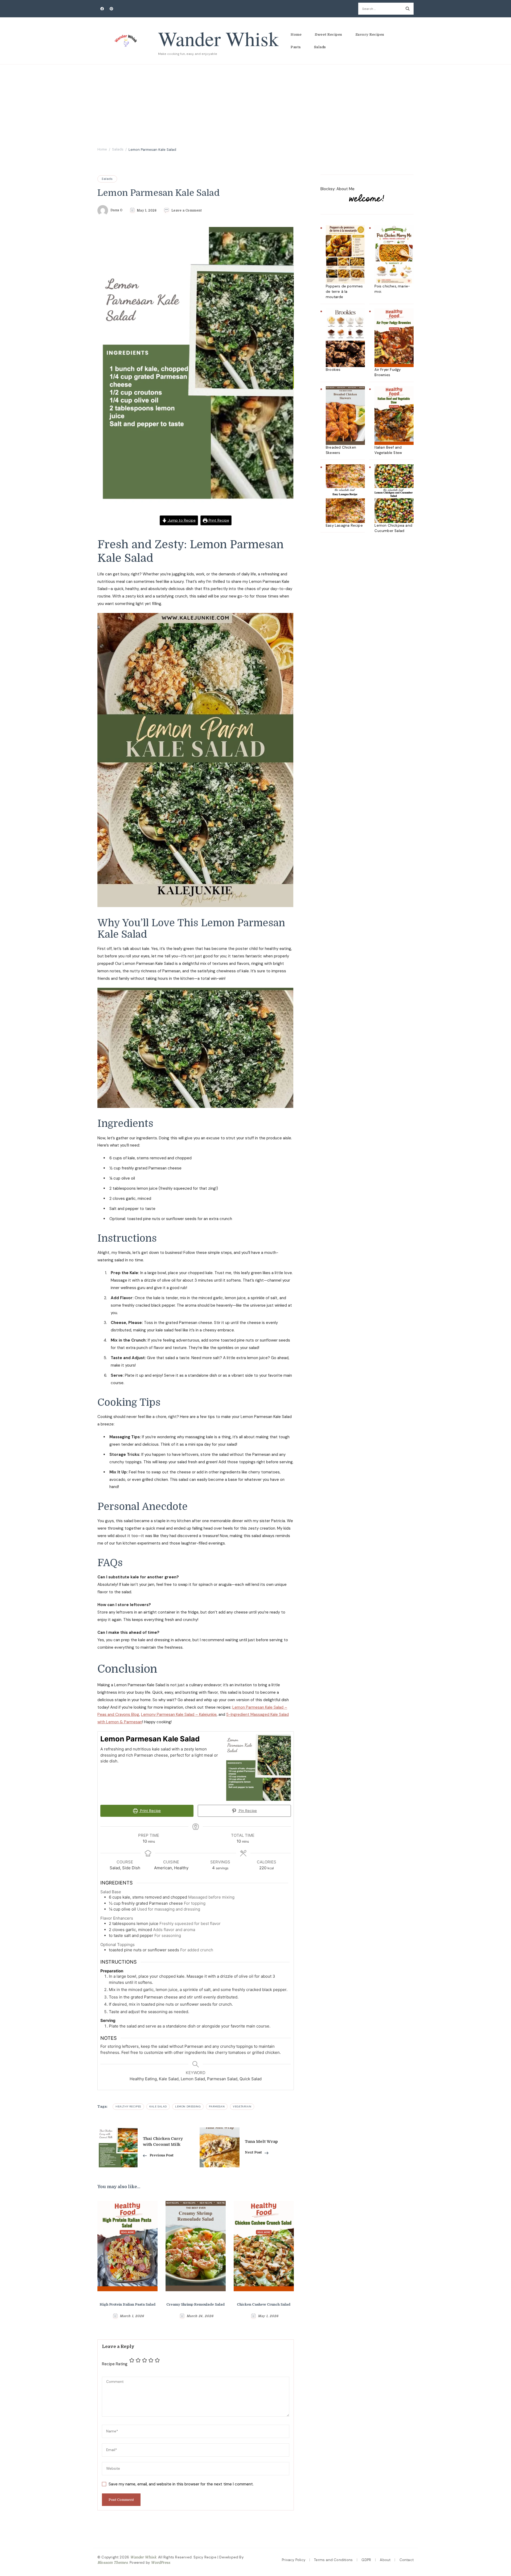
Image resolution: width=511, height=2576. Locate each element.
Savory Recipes (370, 34)
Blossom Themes (113, 2563)
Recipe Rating (115, 2364)
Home (296, 34)
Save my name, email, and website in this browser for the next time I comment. (181, 2484)
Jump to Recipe (181, 520)
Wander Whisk (218, 38)
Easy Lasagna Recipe (344, 525)
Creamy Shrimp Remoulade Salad (195, 2304)
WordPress (160, 2563)
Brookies (333, 370)
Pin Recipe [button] (247, 1811)
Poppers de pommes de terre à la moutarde (344, 292)
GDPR (366, 2560)
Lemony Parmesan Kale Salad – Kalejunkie (179, 1714)
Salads (320, 47)
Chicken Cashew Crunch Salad (264, 2304)
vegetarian (242, 2106)
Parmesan (217, 2106)
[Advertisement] (256, 104)
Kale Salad (158, 2106)
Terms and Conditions (333, 2560)
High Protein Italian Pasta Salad (127, 2304)
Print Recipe (218, 520)
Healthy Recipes (128, 2106)
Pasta (296, 47)
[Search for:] (380, 9)
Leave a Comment (187, 210)
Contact (407, 2560)
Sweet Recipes (329, 34)
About (385, 2560)
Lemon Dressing (188, 2106)
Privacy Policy (294, 2560)
